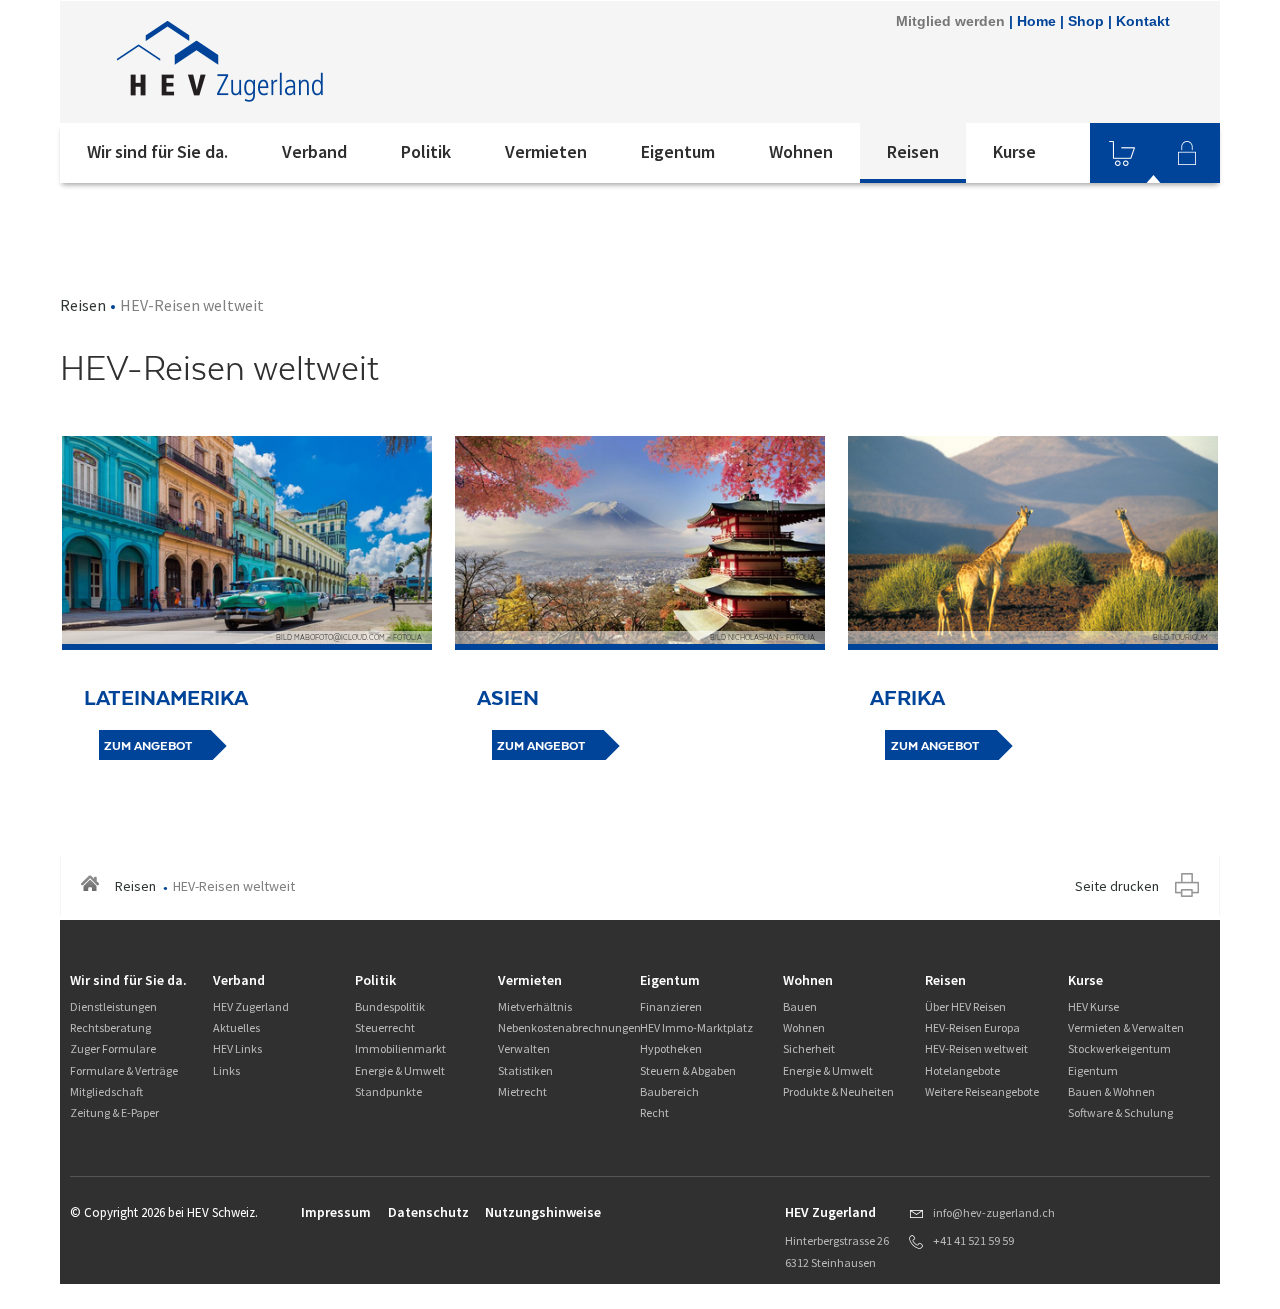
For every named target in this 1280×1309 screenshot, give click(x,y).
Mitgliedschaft (106, 1091)
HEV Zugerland (251, 1006)
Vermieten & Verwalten (1126, 1027)
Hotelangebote (962, 1070)
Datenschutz (428, 1212)
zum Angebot (148, 746)
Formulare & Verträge (124, 1070)
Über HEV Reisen (965, 1006)
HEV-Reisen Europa (972, 1027)
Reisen (913, 151)
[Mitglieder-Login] (1187, 153)
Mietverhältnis (535, 1006)
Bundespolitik (390, 1006)
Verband (314, 151)
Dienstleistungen (113, 1006)
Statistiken (525, 1070)
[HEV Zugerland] (329, 62)
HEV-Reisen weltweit (976, 1048)
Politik (426, 151)
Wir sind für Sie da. (157, 151)
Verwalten (524, 1048)
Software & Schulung (1120, 1112)
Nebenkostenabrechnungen (569, 1027)
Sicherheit (809, 1048)
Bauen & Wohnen (1111, 1091)
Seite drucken (1117, 886)
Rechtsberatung (110, 1027)
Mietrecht (522, 1091)
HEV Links (237, 1048)
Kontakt (1143, 21)
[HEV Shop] (1122, 153)
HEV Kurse (1093, 1006)
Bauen (800, 1006)
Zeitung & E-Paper (114, 1112)
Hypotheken (671, 1048)
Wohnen (801, 151)
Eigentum (678, 151)
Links (226, 1070)
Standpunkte (388, 1091)
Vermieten (546, 151)
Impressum (336, 1212)
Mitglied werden (950, 21)
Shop (1086, 21)
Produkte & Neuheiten (838, 1091)
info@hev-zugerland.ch (994, 1212)
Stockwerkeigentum (1119, 1048)
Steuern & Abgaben (688, 1070)
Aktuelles (236, 1027)
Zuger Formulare (113, 1048)
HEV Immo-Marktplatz (696, 1027)
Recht (654, 1112)
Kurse (1014, 151)
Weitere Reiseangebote (982, 1091)
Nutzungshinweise (543, 1212)
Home (1036, 21)
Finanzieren (671, 1006)
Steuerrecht (385, 1027)
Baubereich (669, 1091)
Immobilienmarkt (400, 1048)
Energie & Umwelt (400, 1070)
